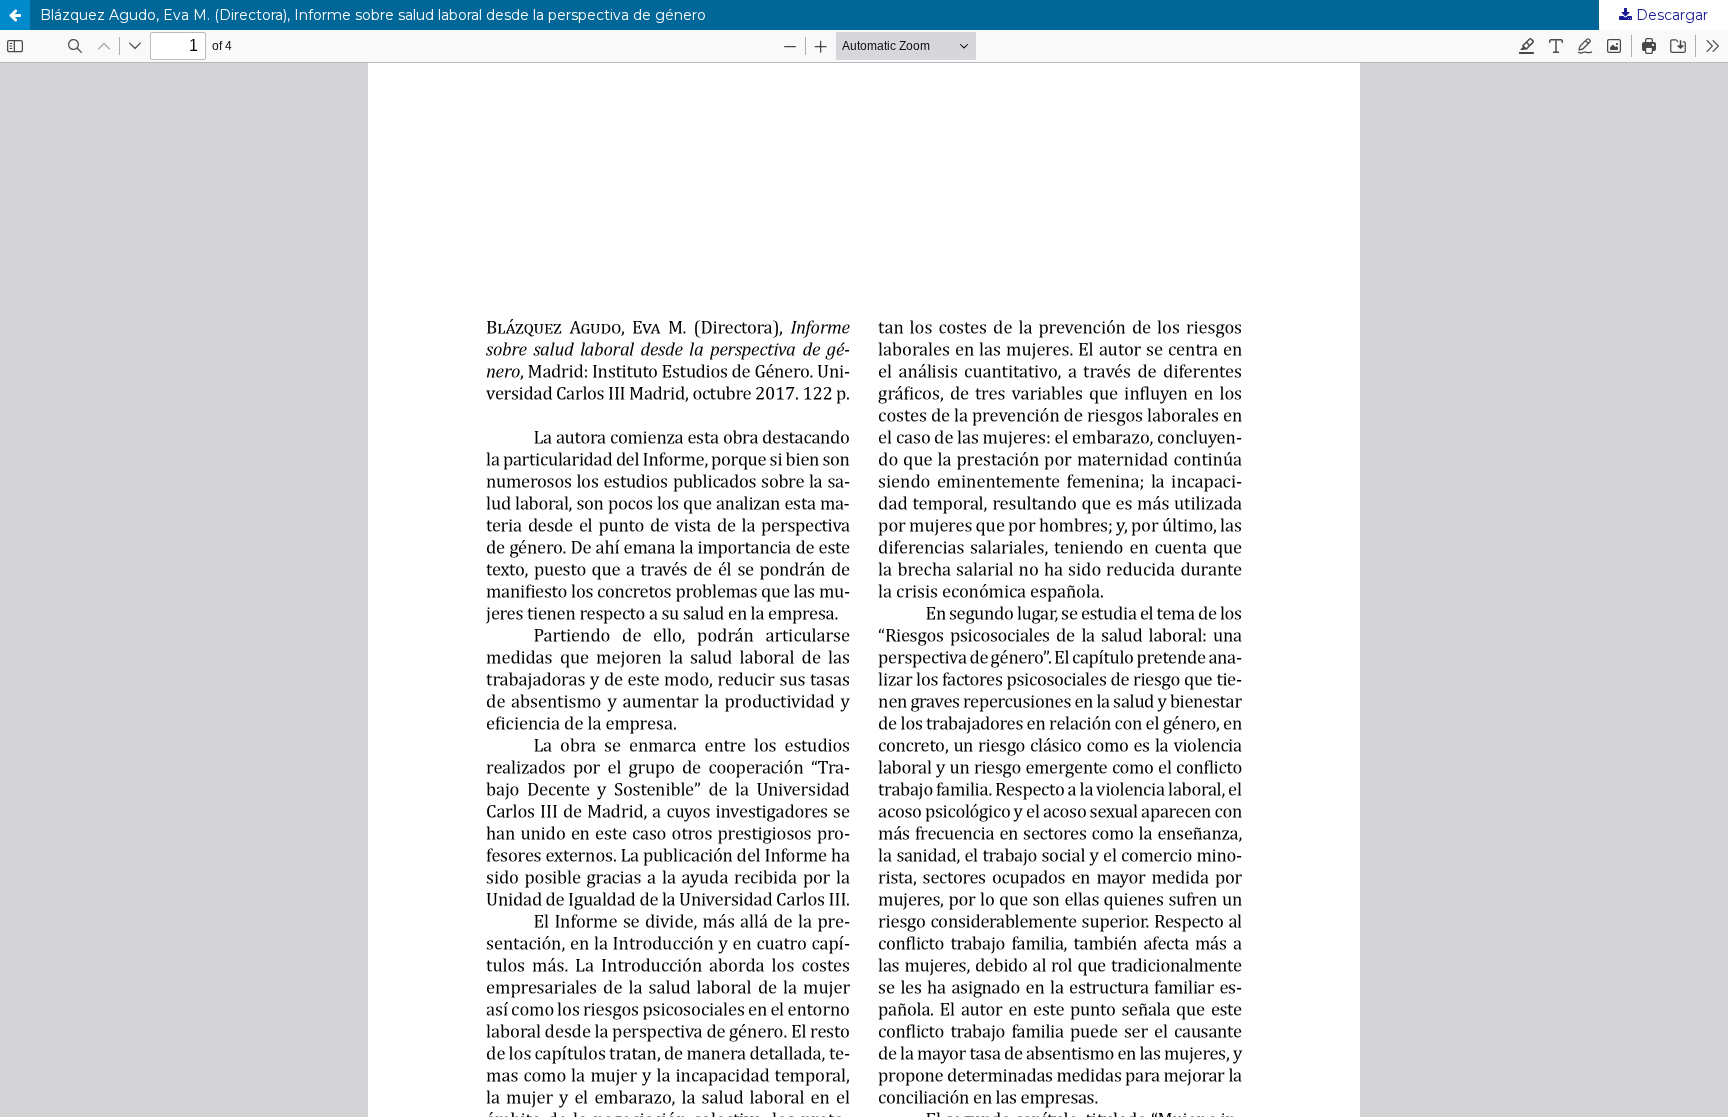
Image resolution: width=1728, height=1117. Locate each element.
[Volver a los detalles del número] (15, 15)
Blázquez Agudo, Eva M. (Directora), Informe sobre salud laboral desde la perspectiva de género (373, 15)
